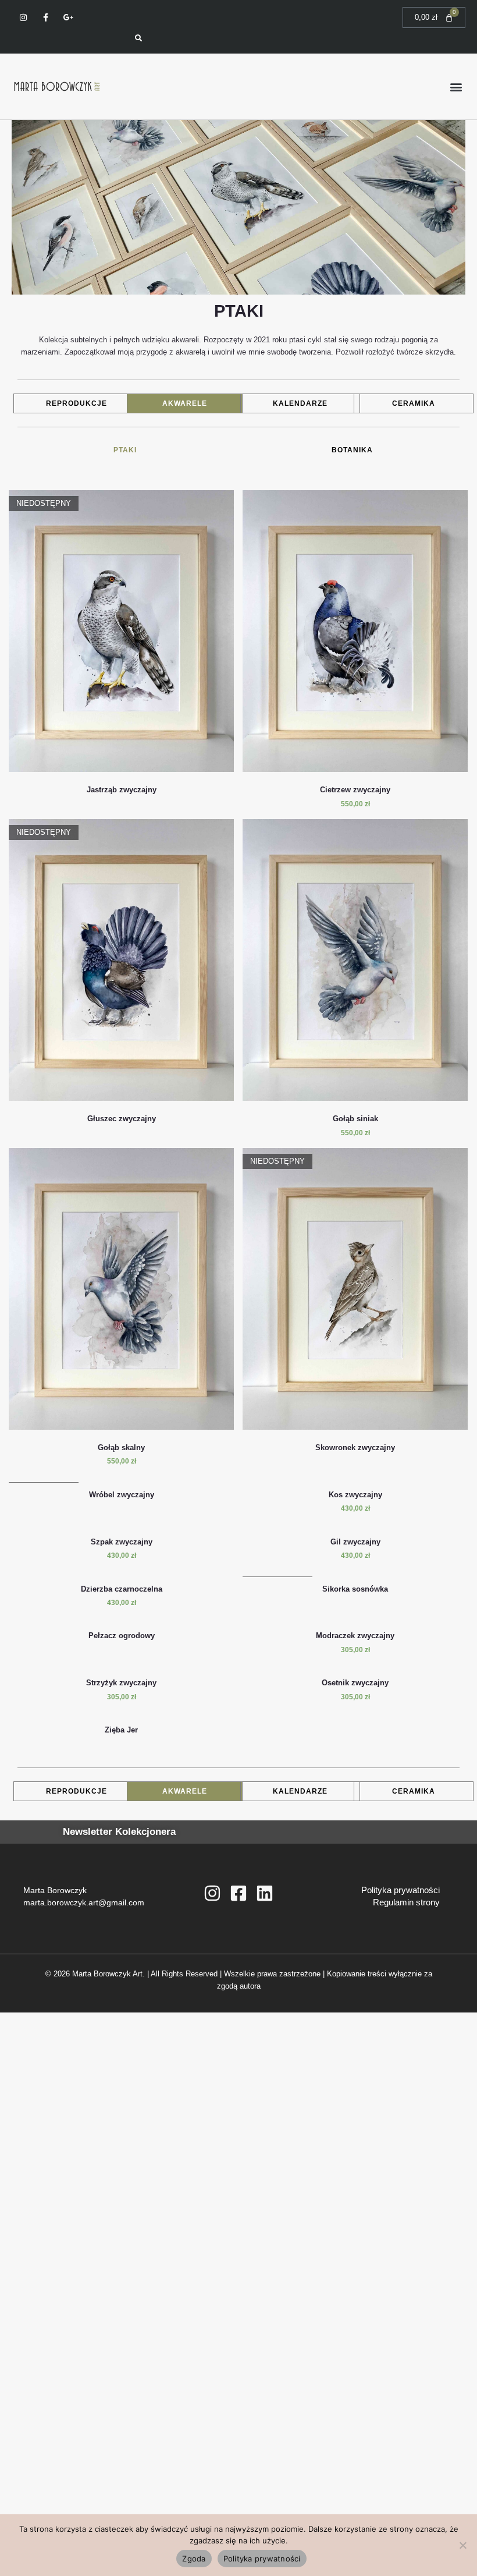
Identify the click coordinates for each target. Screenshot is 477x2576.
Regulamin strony (406, 1902)
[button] (456, 86)
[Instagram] (212, 1893)
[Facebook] (238, 1893)
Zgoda (194, 2559)
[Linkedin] (265, 1893)
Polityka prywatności (401, 1890)
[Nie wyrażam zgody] (462, 2545)
